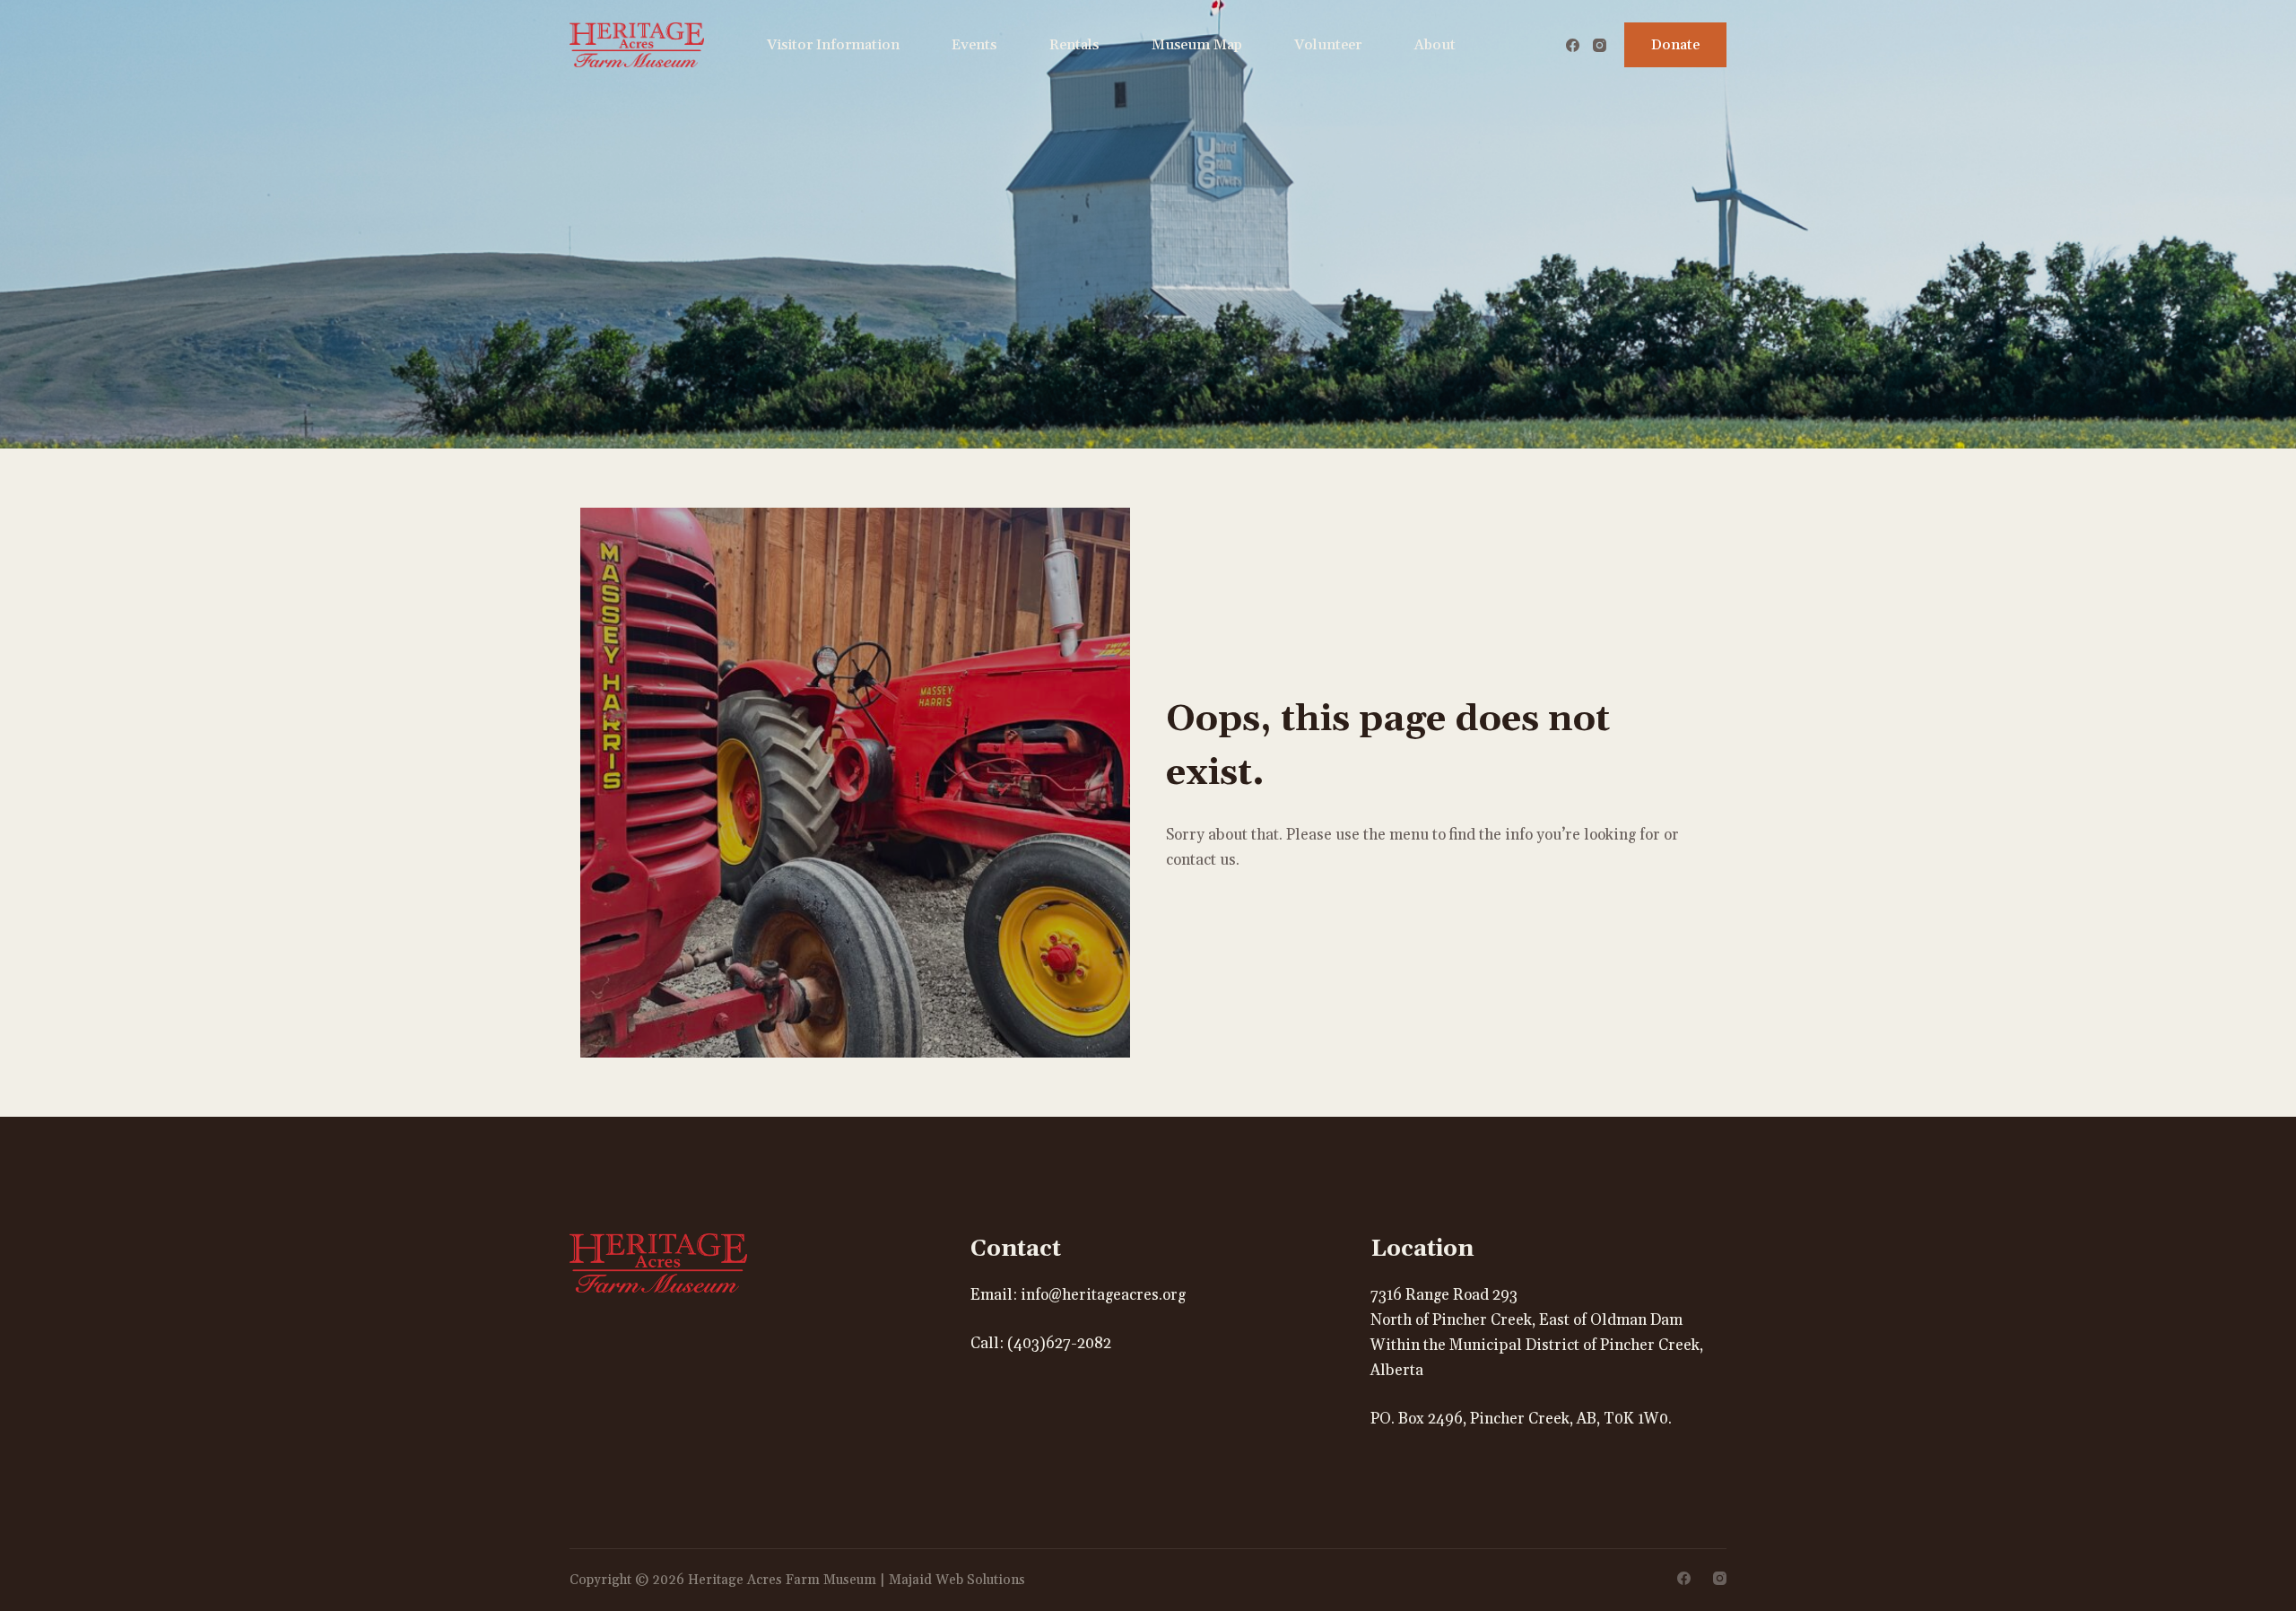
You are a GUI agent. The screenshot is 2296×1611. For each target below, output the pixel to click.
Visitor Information (833, 45)
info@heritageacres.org (1103, 1295)
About (1435, 45)
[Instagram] (1600, 45)
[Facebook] (1573, 45)
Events (974, 45)
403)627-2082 (1062, 1344)
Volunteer (1328, 45)
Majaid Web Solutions (957, 1580)
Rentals (1074, 45)
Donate (1675, 45)
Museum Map (1197, 45)
